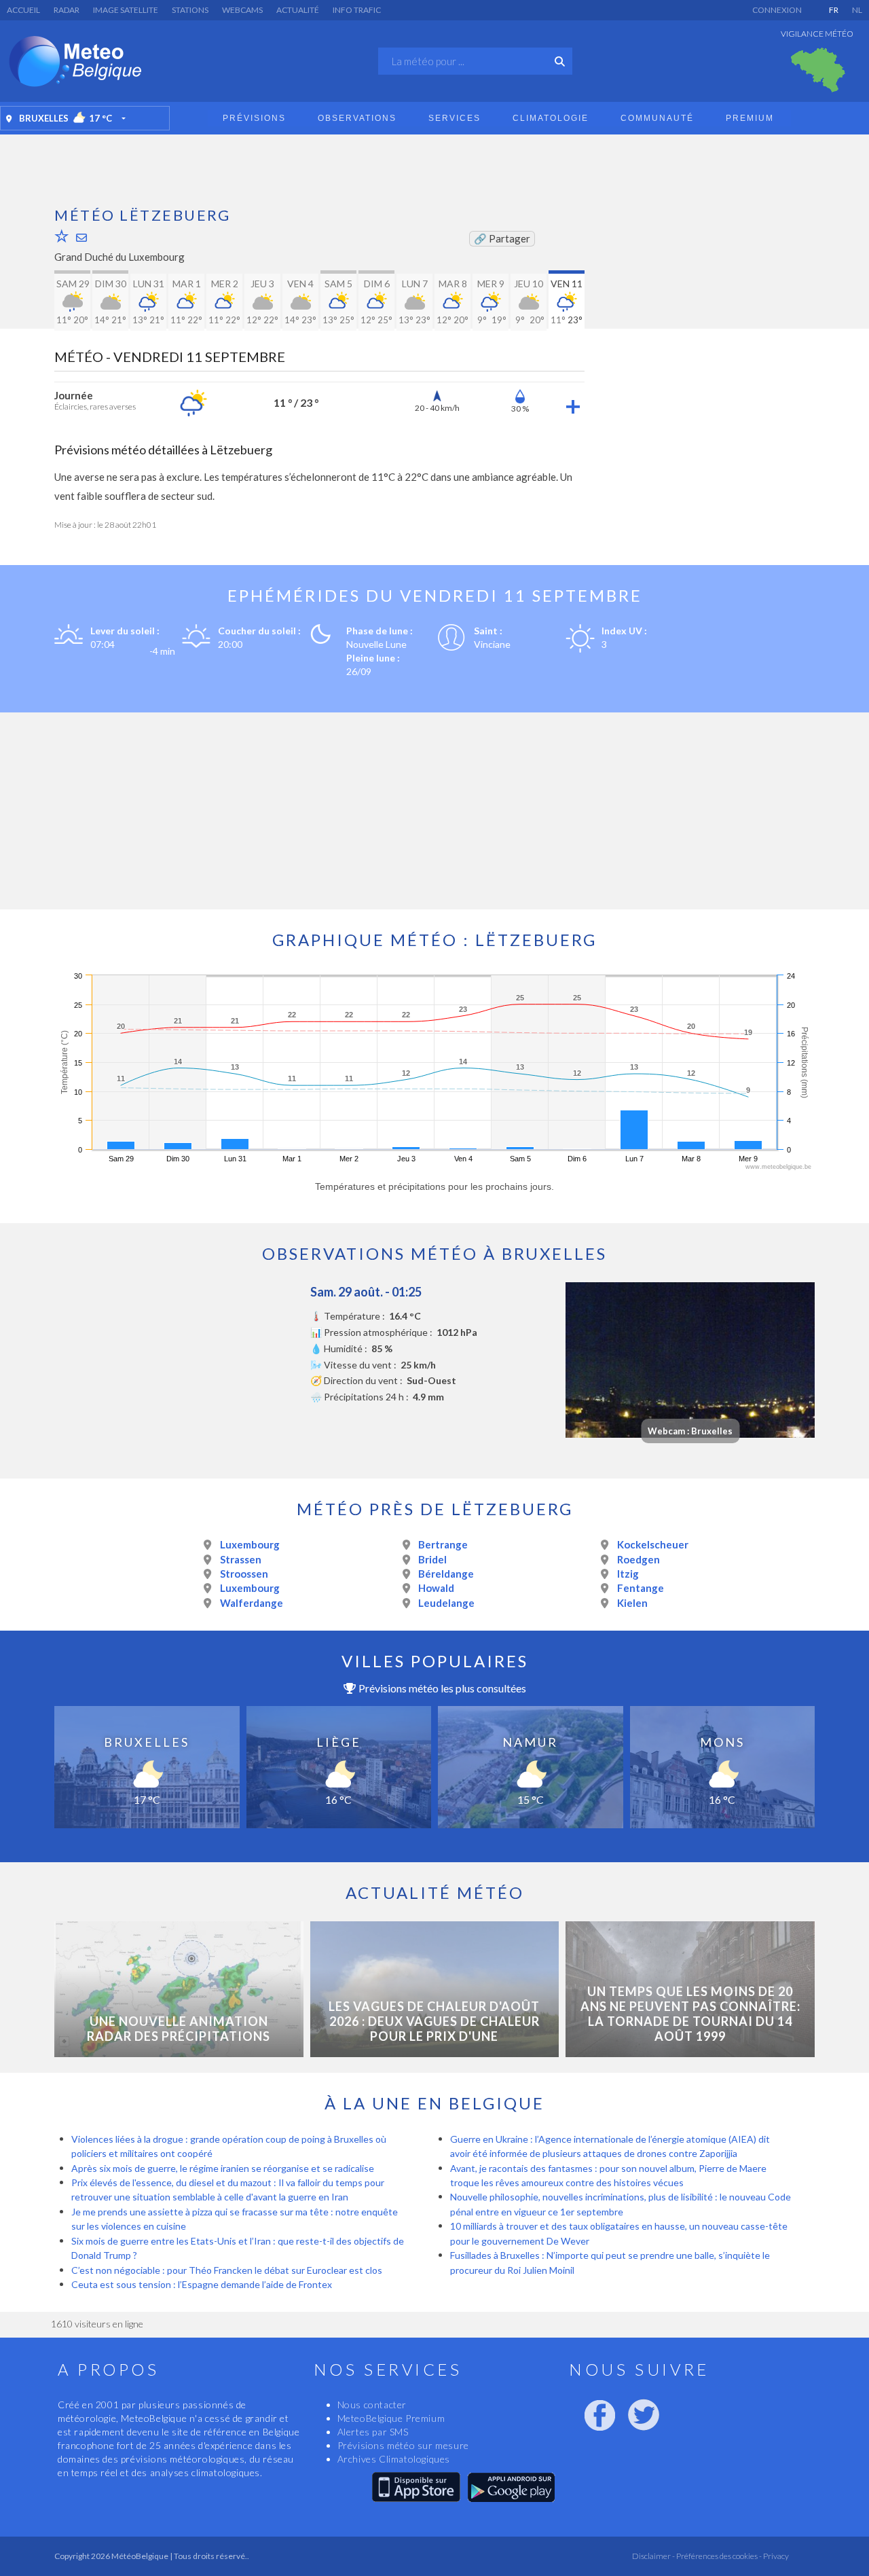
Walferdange (252, 1603)
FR (834, 10)
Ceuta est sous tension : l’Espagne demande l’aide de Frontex (202, 2284)
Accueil (23, 10)
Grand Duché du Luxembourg (119, 257)
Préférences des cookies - (718, 2556)
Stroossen (244, 1574)
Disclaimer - (653, 2556)
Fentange (641, 1588)
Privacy (775, 2556)
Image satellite (126, 10)
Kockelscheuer (653, 1544)
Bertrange (443, 1544)
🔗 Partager (502, 238)
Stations (190, 10)
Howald (436, 1588)
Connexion (777, 10)
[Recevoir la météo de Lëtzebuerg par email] (81, 237)
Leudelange (446, 1603)
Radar (67, 10)
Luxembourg (250, 1544)
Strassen (241, 1559)
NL (857, 10)
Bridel (432, 1559)
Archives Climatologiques (394, 2459)
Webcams (242, 10)
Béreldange (446, 1574)
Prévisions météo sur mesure (403, 2445)
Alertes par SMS (373, 2432)
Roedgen (639, 1559)
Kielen (632, 1603)
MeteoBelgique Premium (391, 2418)
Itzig (628, 1574)
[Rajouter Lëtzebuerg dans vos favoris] (62, 236)
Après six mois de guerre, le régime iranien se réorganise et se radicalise (223, 2168)
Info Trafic (357, 10)
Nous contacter (372, 2405)
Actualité (298, 10)
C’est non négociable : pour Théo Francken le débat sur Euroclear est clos (227, 2270)
